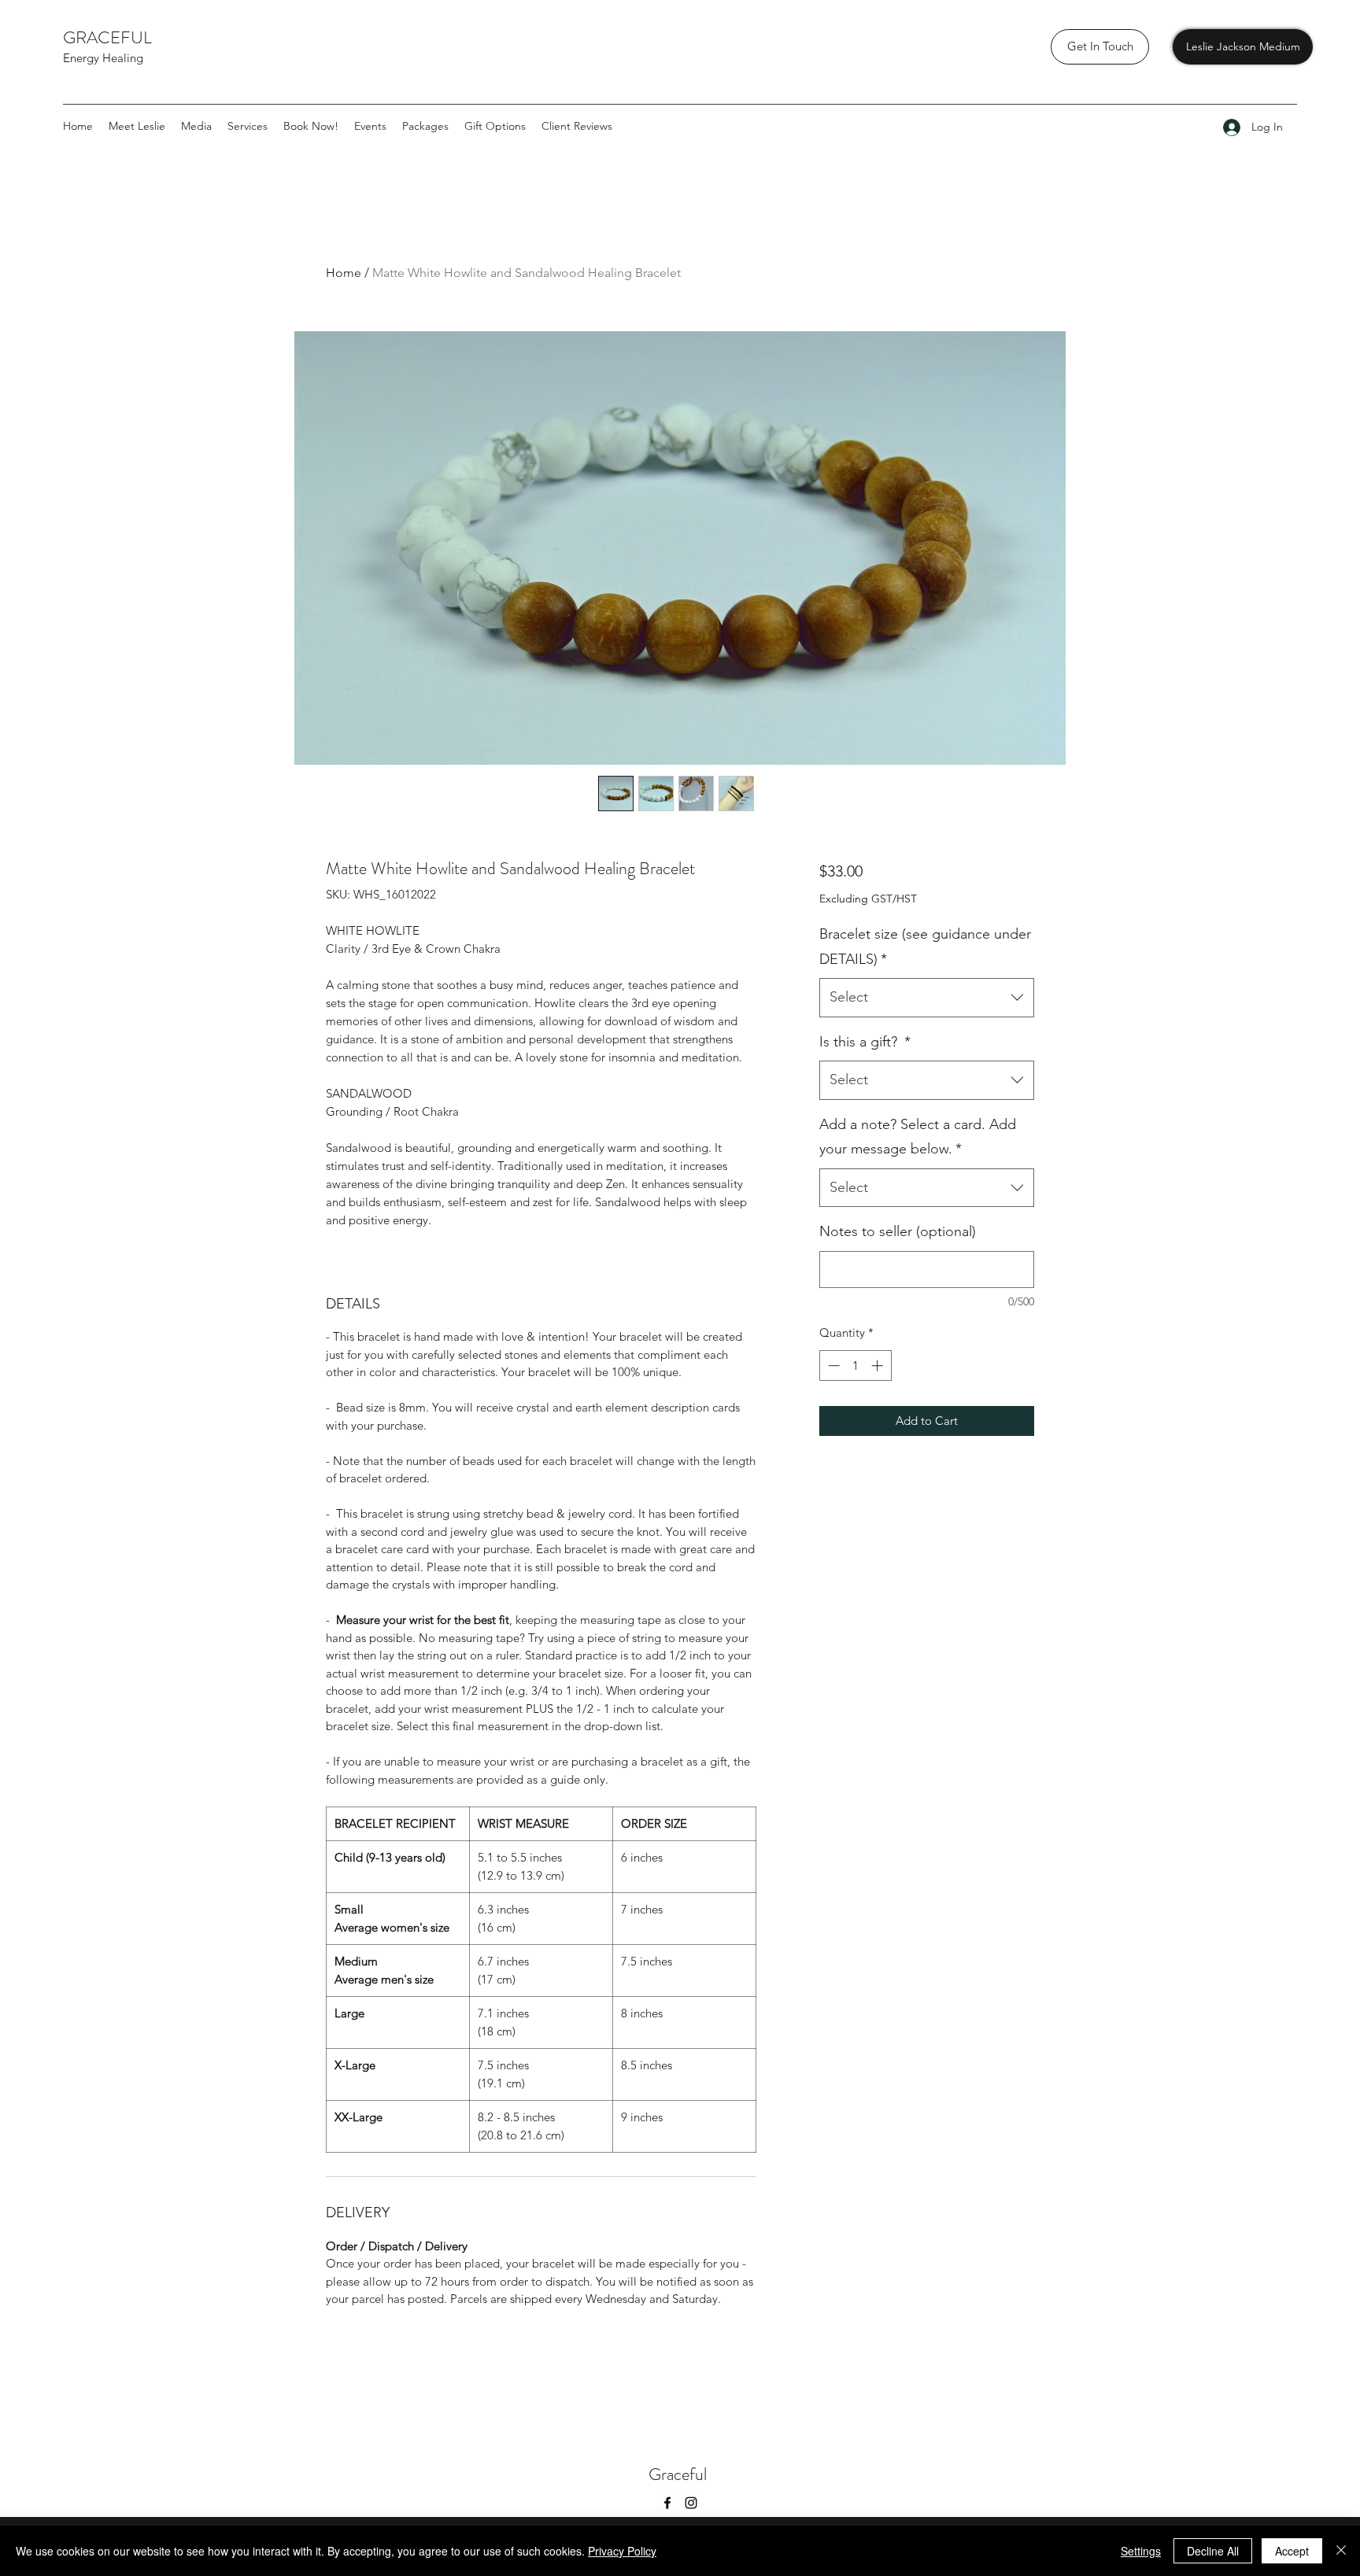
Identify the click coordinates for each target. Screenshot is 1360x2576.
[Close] (1341, 2551)
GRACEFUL (109, 37)
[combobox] (927, 998)
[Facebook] (667, 2503)
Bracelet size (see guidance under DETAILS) (925, 947)
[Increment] (879, 1366)
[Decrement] (832, 1366)
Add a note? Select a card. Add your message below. (918, 1137)
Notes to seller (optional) (898, 1231)
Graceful (680, 2474)
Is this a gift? (865, 1042)
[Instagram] (691, 2503)
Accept (1292, 2551)
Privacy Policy (622, 2551)
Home (344, 273)
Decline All (1213, 2551)
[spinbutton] (855, 1366)
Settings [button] (1141, 2551)
